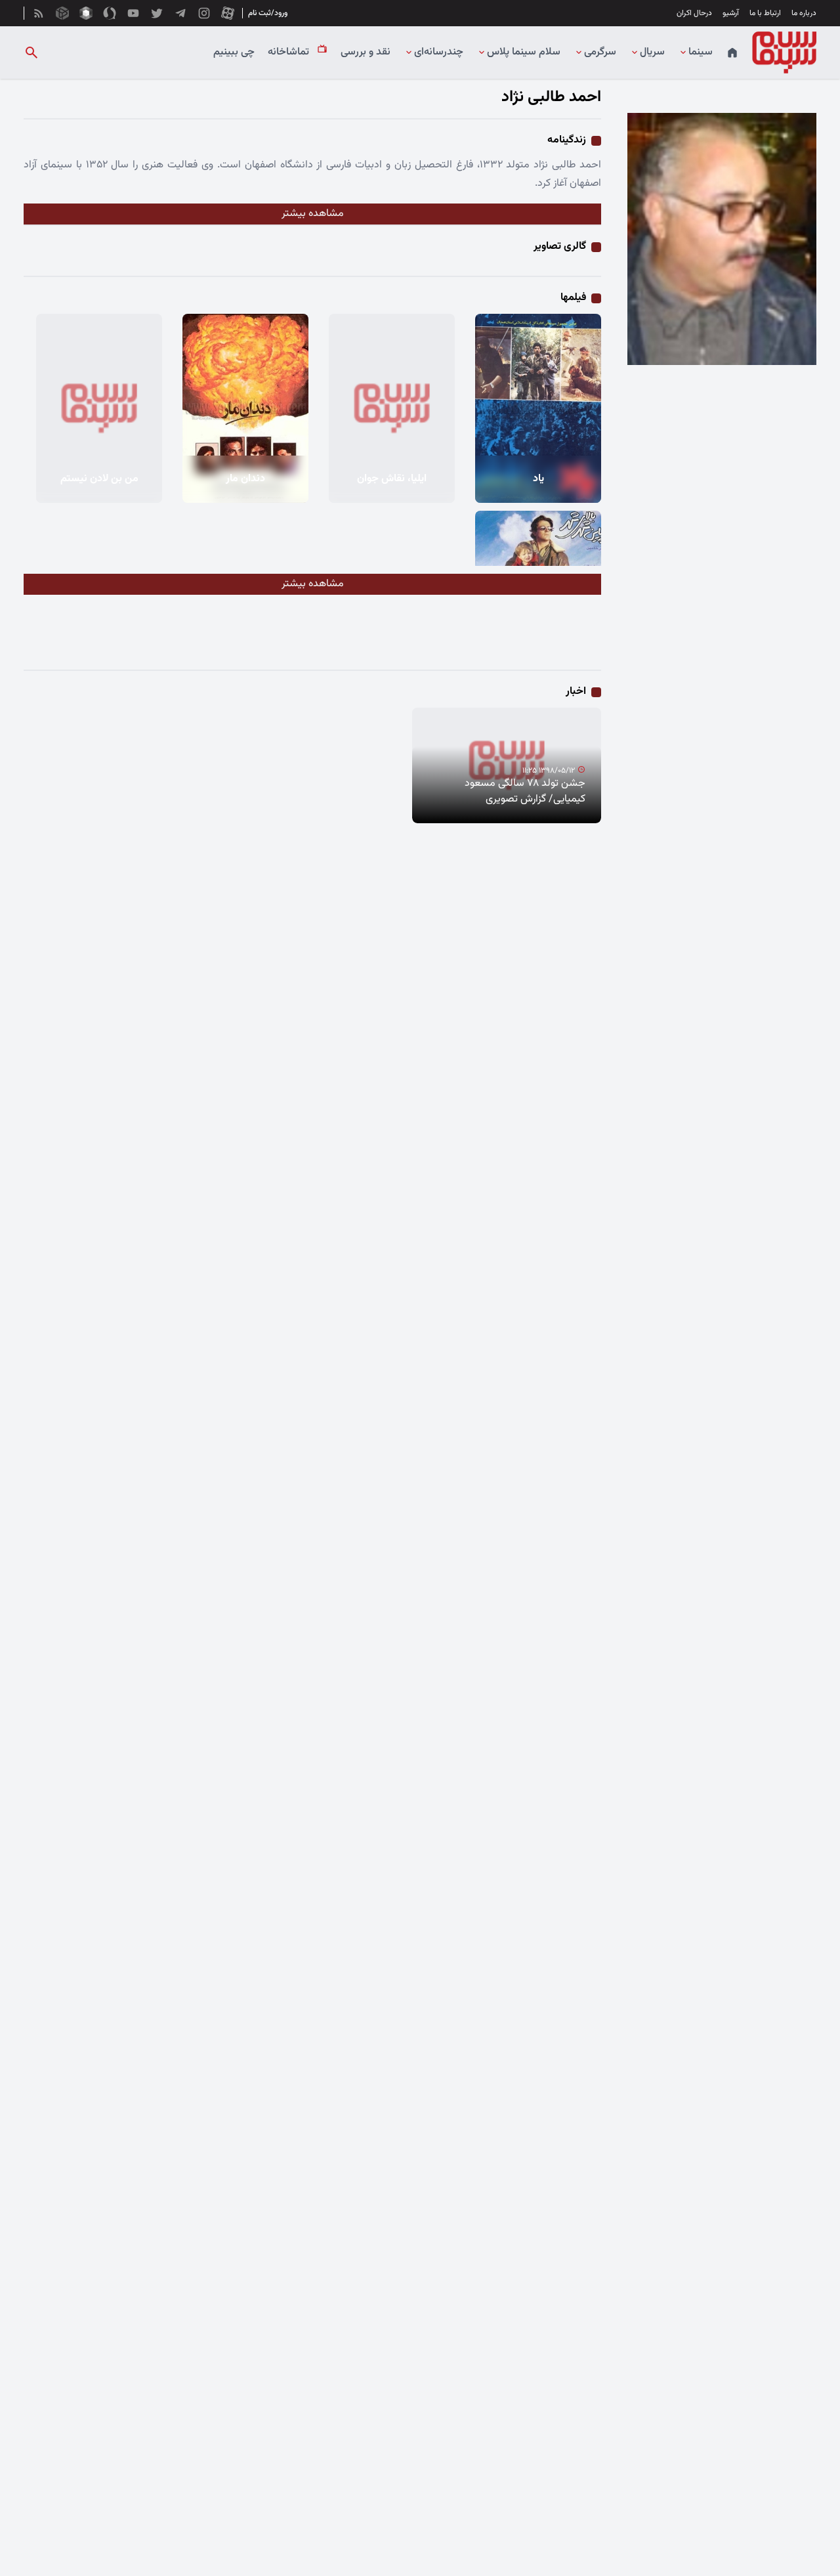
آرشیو (731, 13)
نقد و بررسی (366, 53)
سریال (652, 53)
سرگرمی (600, 53)
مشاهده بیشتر (313, 214)
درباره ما (804, 13)
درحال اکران (694, 13)
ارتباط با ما (765, 13)
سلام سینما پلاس (524, 53)
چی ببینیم (234, 53)
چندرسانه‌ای (439, 53)
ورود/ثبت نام (268, 13)
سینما (701, 53)
